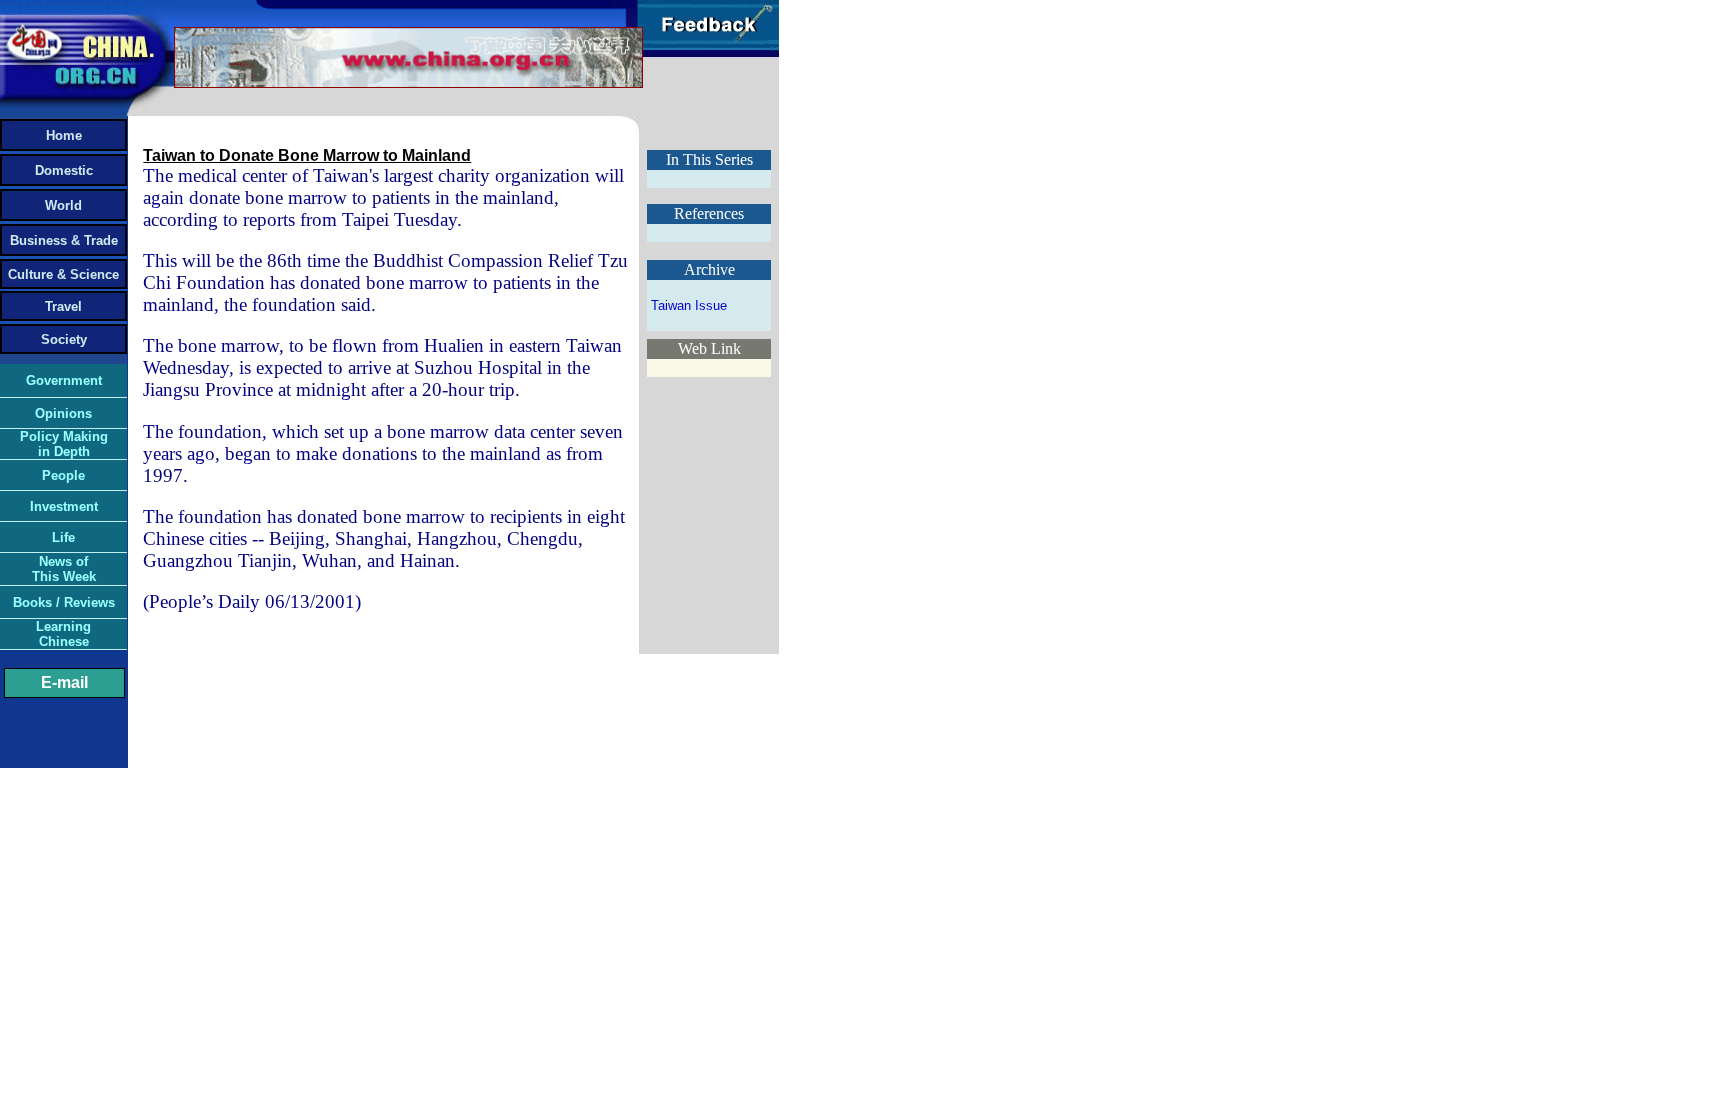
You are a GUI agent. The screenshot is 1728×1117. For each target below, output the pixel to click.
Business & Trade (64, 240)
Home (64, 135)
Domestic (64, 170)
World (63, 205)
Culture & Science (63, 274)
